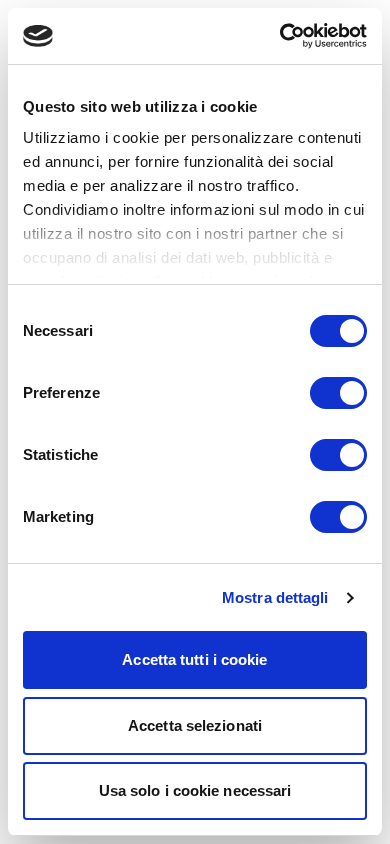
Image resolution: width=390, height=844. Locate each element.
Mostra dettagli (275, 597)
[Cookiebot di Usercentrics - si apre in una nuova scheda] (280, 36)
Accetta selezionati (195, 725)
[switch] (338, 393)
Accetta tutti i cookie (194, 659)
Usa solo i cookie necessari (195, 790)
